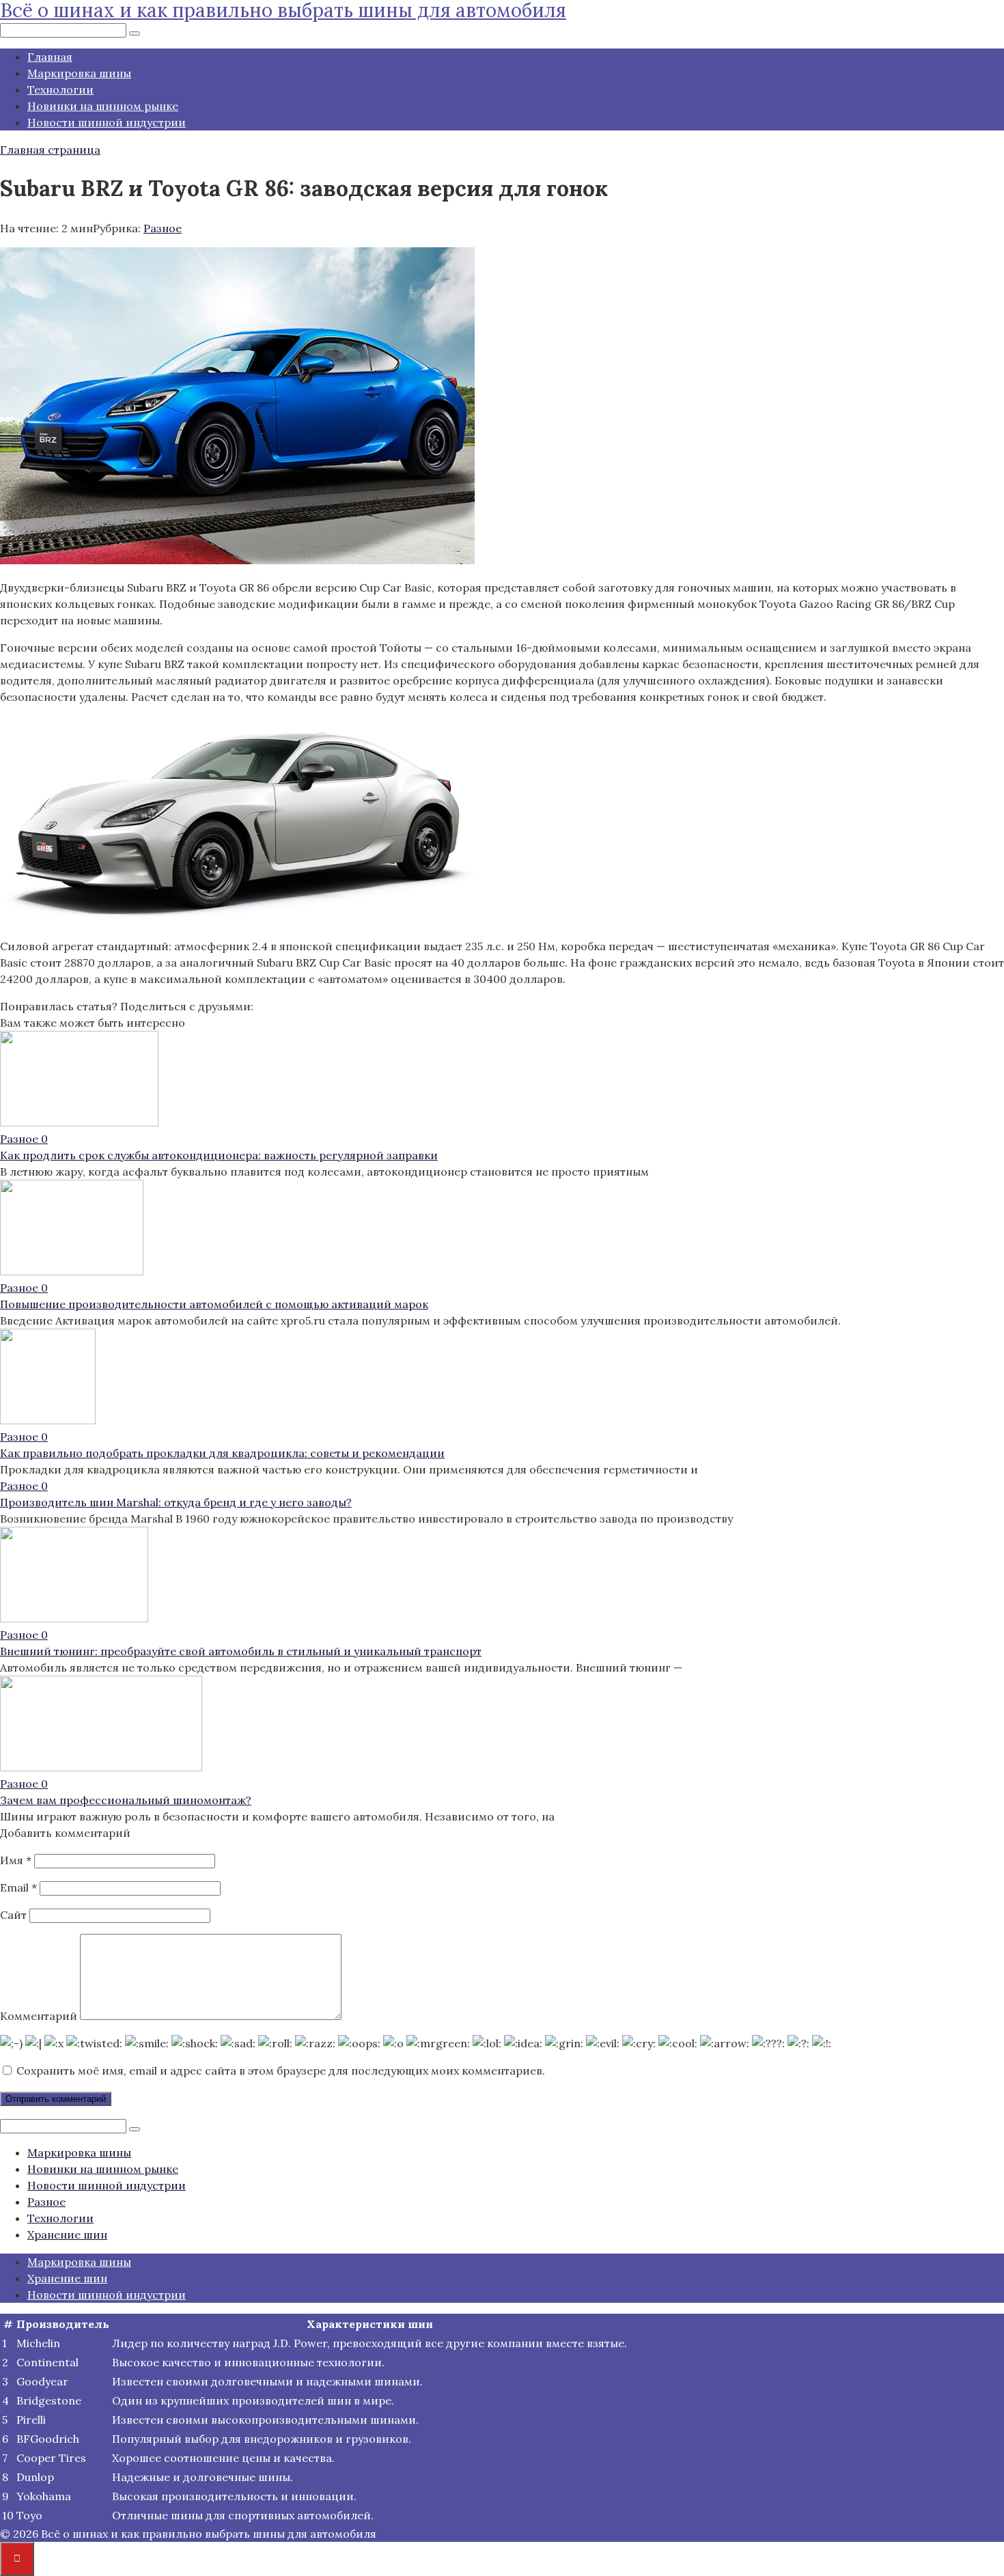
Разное (163, 228)
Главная (50, 57)
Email (18, 1887)
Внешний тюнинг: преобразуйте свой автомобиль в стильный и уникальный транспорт (241, 1651)
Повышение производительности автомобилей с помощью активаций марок (214, 1304)
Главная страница (50, 150)
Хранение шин (67, 2234)
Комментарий (39, 2016)
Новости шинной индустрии (107, 122)
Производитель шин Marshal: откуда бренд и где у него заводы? (176, 1502)
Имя (16, 1860)
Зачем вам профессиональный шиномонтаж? (126, 1800)
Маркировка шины (79, 73)
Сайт (13, 1915)
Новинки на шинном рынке (103, 106)
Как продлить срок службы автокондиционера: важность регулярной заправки (219, 1155)
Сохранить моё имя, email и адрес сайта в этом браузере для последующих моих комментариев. (281, 2071)
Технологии (60, 89)
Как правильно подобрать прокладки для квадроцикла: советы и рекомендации (222, 1453)
